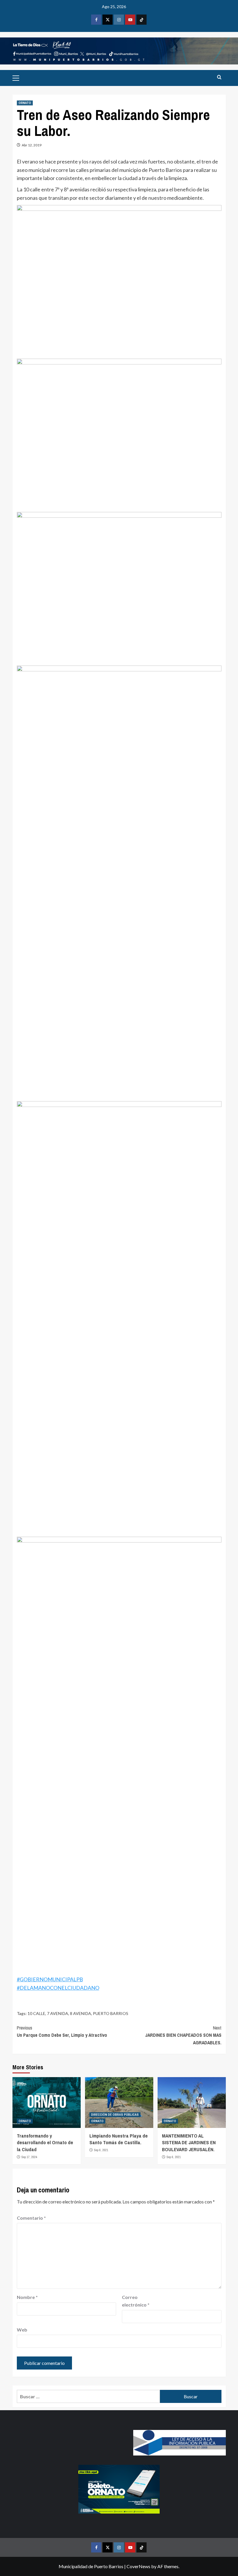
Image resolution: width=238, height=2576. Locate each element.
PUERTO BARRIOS (111, 2013)
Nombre (27, 2297)
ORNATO (25, 103)
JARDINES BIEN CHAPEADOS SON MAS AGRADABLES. (183, 2035)
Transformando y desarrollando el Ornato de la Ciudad (45, 2143)
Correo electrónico (136, 2301)
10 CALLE (36, 2013)
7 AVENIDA (58, 2013)
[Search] (219, 77)
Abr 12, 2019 (32, 145)
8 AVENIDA (81, 2013)
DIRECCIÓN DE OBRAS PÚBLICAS (115, 2115)
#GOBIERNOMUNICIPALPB (50, 1979)
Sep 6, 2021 (101, 2150)
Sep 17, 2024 (29, 2157)
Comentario (31, 2218)
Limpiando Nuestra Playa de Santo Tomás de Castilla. (119, 2139)
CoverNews (138, 2566)
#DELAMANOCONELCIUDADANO (58, 1988)
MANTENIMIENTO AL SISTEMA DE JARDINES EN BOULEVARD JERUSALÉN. (189, 2143)
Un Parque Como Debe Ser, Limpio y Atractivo (62, 2032)
